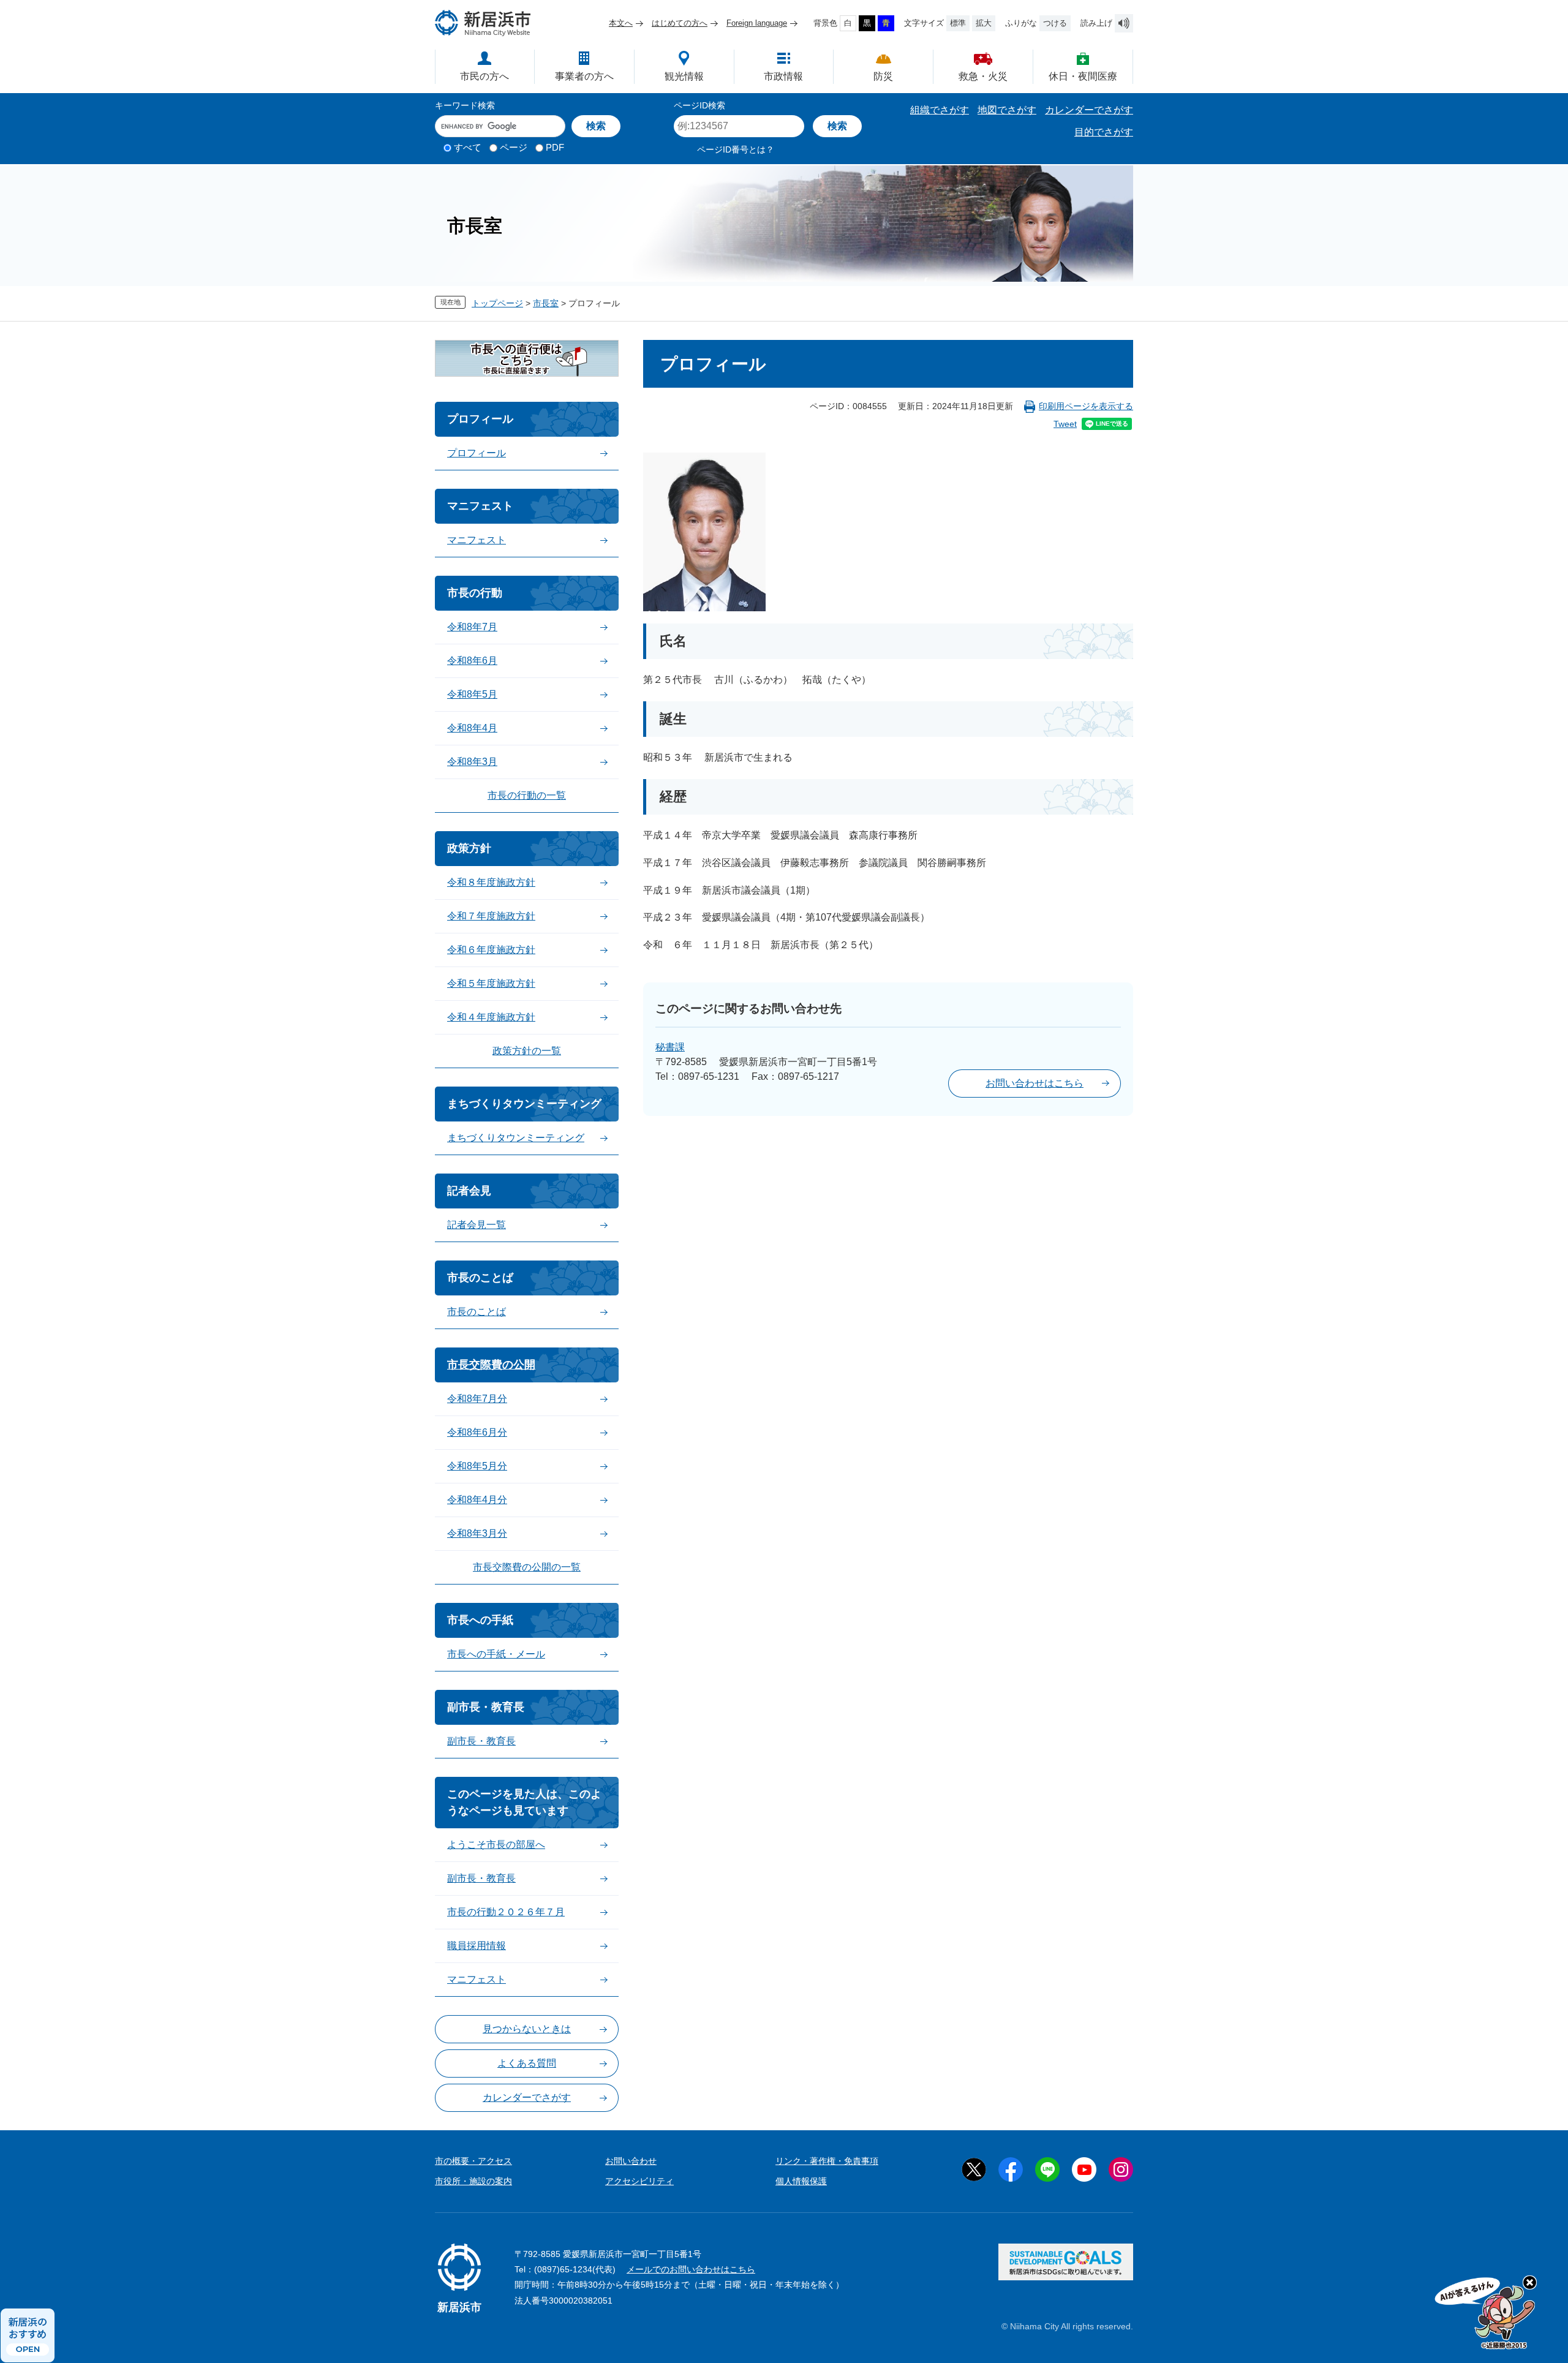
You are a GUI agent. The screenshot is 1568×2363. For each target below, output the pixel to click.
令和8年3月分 (477, 1533)
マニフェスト (480, 506)
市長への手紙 (480, 1620)
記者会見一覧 (477, 1225)
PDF (555, 147)
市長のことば (480, 1278)
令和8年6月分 (477, 1432)
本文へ (621, 23)
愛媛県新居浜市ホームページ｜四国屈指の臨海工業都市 (483, 23)
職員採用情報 (477, 1946)
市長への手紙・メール (496, 1654)
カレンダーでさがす (1089, 110)
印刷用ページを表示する (1086, 406)
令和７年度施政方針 (491, 916)
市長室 (546, 303)
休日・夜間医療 (1083, 76)
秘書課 (670, 1047)
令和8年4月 (472, 728)
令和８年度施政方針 (491, 882)
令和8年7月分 (477, 1399)
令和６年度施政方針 (491, 950)
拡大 (984, 23)
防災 (883, 76)
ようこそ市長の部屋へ (496, 1845)
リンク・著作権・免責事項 (827, 2161)
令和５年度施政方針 (491, 983)
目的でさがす (1104, 132)
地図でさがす (1007, 110)
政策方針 (469, 848)
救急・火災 (983, 76)
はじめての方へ (680, 23)
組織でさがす (940, 110)
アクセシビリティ (639, 2181)
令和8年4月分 (477, 1500)
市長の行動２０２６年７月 (506, 1912)
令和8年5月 (472, 694)
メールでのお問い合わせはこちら (691, 2269)
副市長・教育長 (486, 1707)
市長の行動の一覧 (527, 795)
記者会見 (469, 1191)
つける (1055, 23)
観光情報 (684, 76)
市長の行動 (475, 593)
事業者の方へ (584, 76)
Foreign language (757, 23)
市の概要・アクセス (473, 2161)
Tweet (1065, 424)
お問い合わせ (631, 2161)
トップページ (497, 303)
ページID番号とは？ (736, 149)
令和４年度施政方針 (491, 1017)
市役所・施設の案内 (473, 2181)
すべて (468, 147)
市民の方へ (484, 76)
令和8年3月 (472, 762)
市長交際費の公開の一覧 (527, 1567)
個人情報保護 (801, 2181)
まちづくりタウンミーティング (524, 1104)
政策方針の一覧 (527, 1051)
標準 (958, 23)
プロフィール (480, 419)
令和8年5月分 (477, 1466)
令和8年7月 (472, 627)
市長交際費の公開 (491, 1365)
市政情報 (783, 76)
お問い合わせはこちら (1035, 1083)
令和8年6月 (472, 661)
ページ (514, 147)
